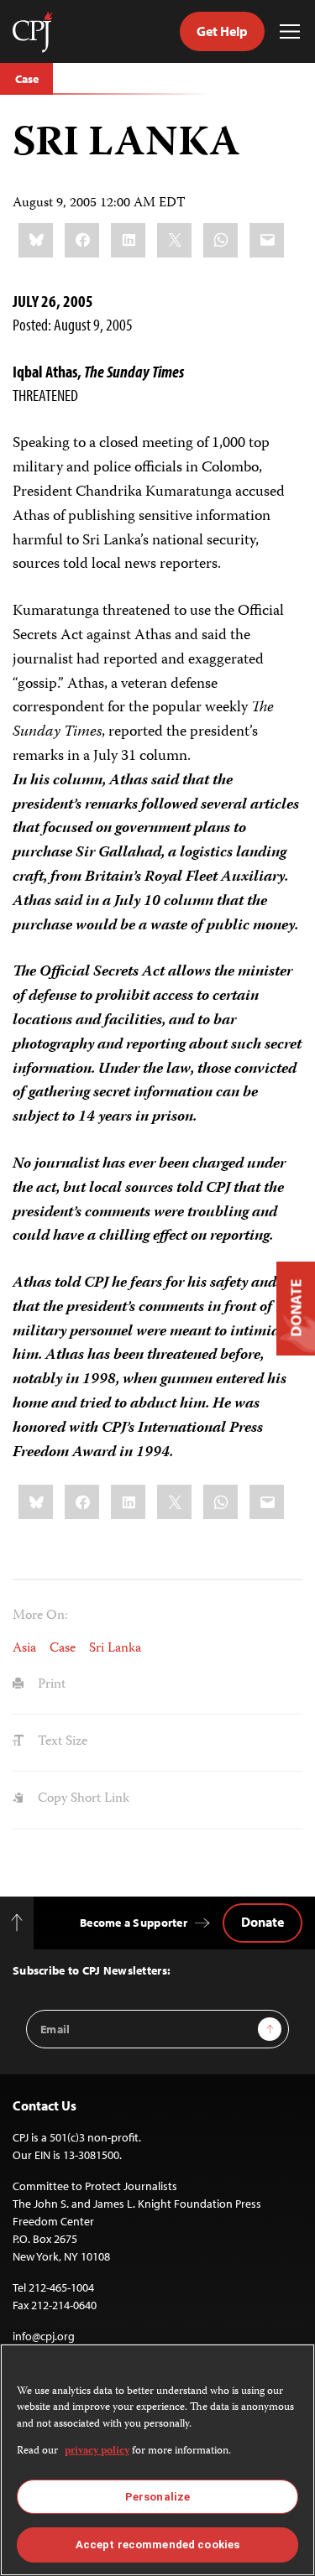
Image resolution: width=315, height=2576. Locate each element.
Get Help (222, 31)
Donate (262, 1922)
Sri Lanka (115, 1649)
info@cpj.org (44, 2336)
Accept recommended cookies (157, 2545)
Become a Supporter (134, 1923)
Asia (24, 1649)
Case (26, 79)
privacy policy (97, 2451)
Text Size (61, 1742)
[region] (157, 2460)
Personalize (157, 2497)
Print (50, 1685)
